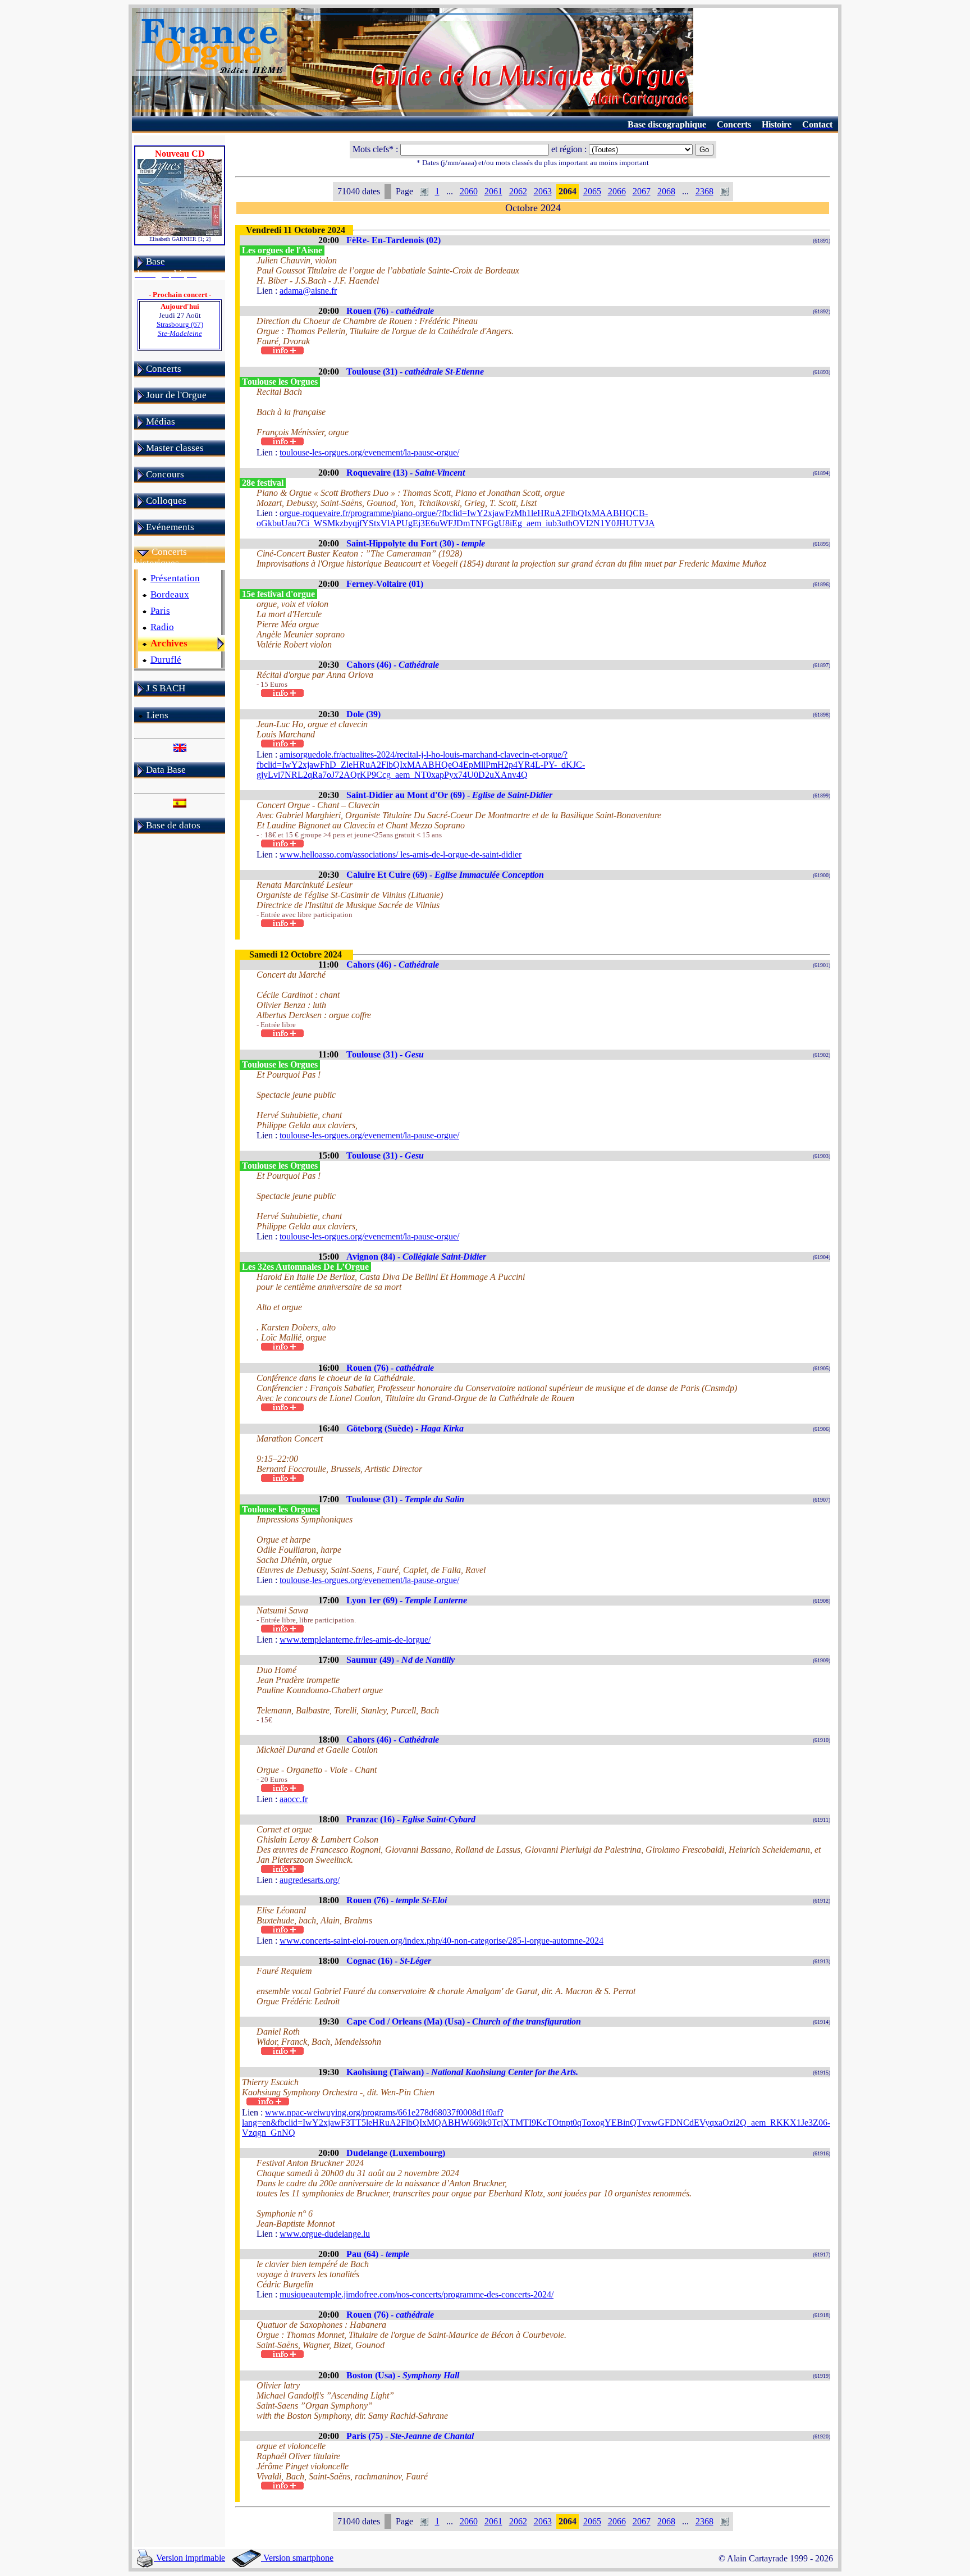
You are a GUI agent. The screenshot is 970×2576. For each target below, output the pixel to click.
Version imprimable (189, 2558)
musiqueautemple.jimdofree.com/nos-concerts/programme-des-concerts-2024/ (417, 2294)
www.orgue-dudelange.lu (325, 2234)
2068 (666, 191)
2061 (493, 191)
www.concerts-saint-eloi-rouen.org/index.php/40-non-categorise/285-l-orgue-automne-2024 (441, 1941)
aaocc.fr (294, 1799)
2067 (642, 191)
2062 (518, 191)
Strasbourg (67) (180, 329)
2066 (617, 191)
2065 (592, 191)
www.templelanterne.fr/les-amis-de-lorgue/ (355, 1640)
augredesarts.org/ (310, 1880)
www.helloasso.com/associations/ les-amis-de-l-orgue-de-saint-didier (401, 854)
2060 (469, 191)
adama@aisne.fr (308, 291)
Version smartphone (297, 2558)
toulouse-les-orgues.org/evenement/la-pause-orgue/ (369, 452)
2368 (704, 191)
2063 (543, 191)
